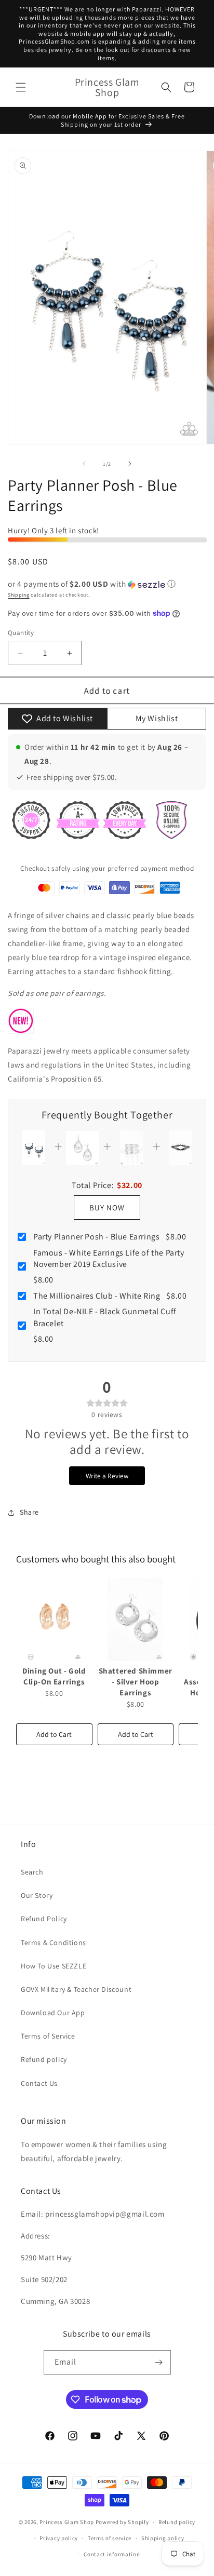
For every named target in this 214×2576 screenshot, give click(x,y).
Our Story (37, 1895)
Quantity (21, 633)
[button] (21, 87)
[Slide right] (130, 464)
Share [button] (29, 1512)
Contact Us (39, 2083)
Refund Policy (44, 1919)
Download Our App (53, 2013)
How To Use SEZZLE (53, 1966)
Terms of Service (48, 2036)
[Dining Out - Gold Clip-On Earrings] (54, 1620)
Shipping (19, 595)
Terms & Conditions (53, 1943)
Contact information (112, 2554)
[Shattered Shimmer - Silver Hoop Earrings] (136, 1620)
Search (32, 1872)
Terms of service (110, 2538)
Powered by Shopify (122, 2522)
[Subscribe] (159, 2362)
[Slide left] (84, 464)
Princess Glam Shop (67, 2522)
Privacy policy (59, 2538)
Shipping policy (163, 2538)
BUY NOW (107, 1208)
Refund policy (44, 2059)
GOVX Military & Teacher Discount (76, 1989)
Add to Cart (54, 1734)
